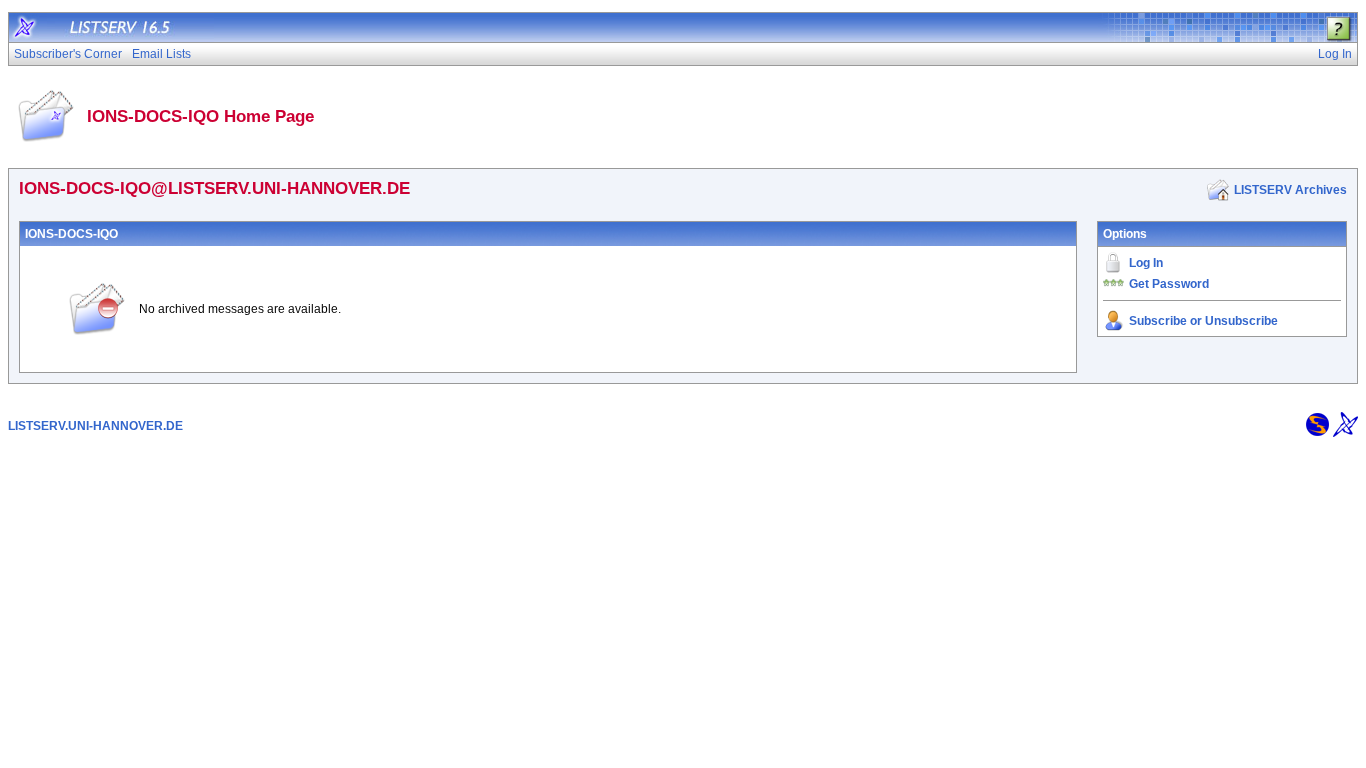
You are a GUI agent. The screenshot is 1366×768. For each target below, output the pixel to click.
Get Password (1169, 284)
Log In (1146, 263)
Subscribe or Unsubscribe (1203, 321)
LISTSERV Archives (1290, 190)
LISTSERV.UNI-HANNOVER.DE (95, 426)
